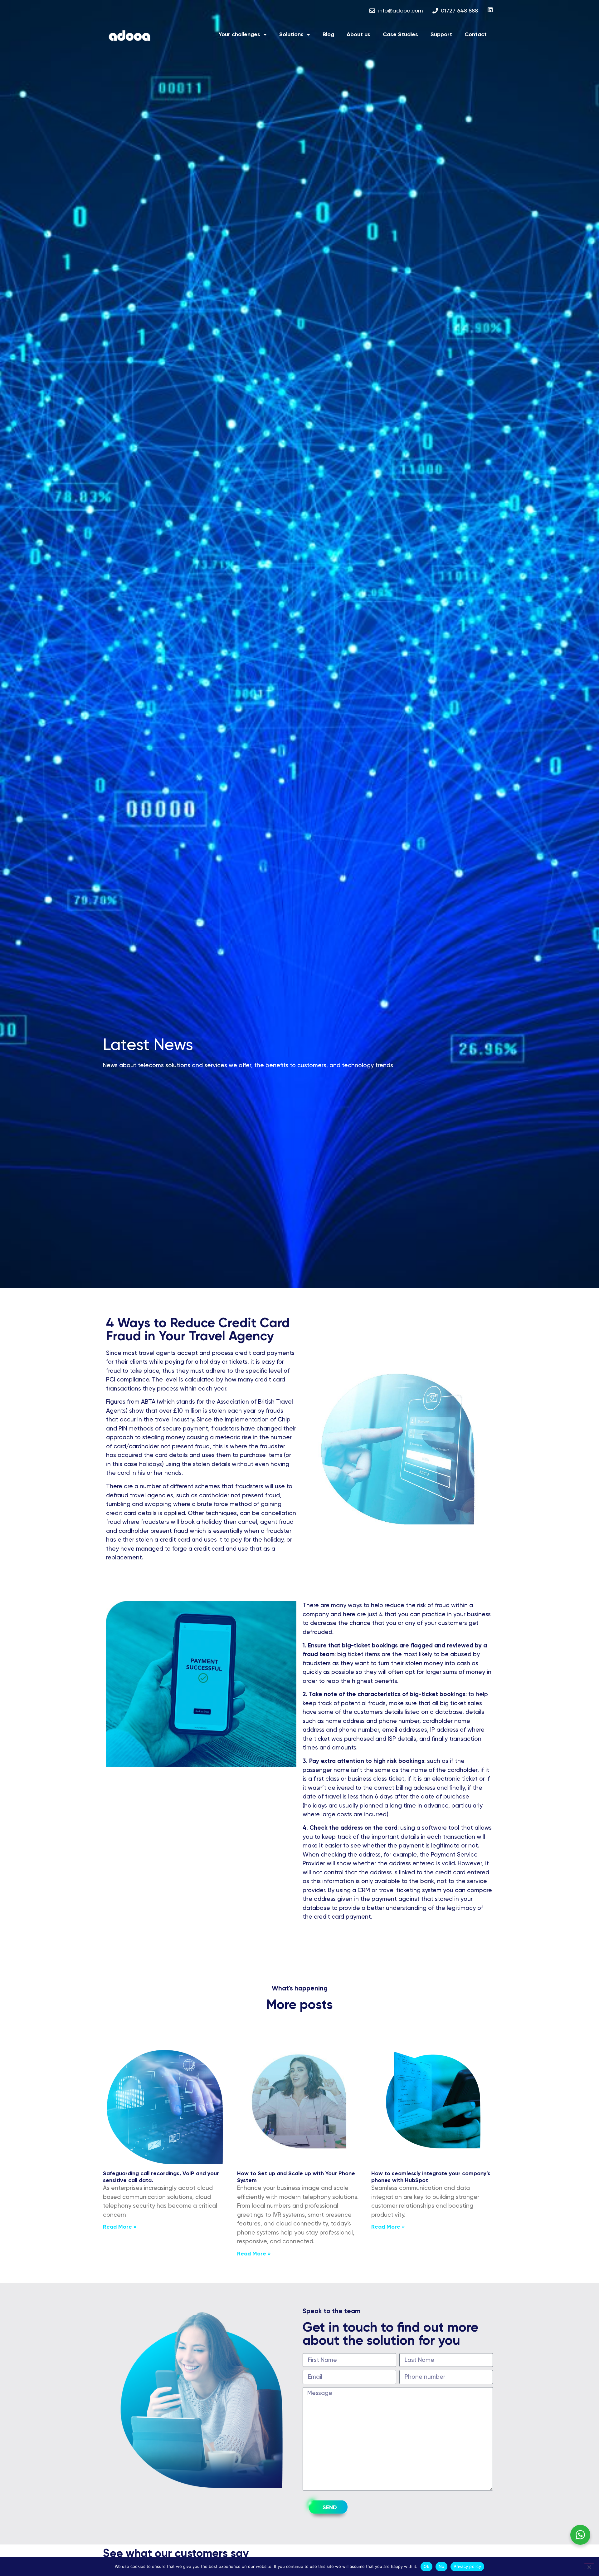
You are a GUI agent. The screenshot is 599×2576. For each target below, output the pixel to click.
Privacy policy (467, 2566)
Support (441, 34)
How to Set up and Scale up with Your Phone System (296, 2177)
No (442, 2566)
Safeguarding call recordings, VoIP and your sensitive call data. (161, 2177)
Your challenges (239, 34)
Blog (328, 34)
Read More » (120, 2227)
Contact (476, 34)
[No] (589, 2566)
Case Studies (400, 34)
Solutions (291, 34)
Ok (426, 2566)
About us (358, 34)
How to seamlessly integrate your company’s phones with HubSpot (431, 2177)
